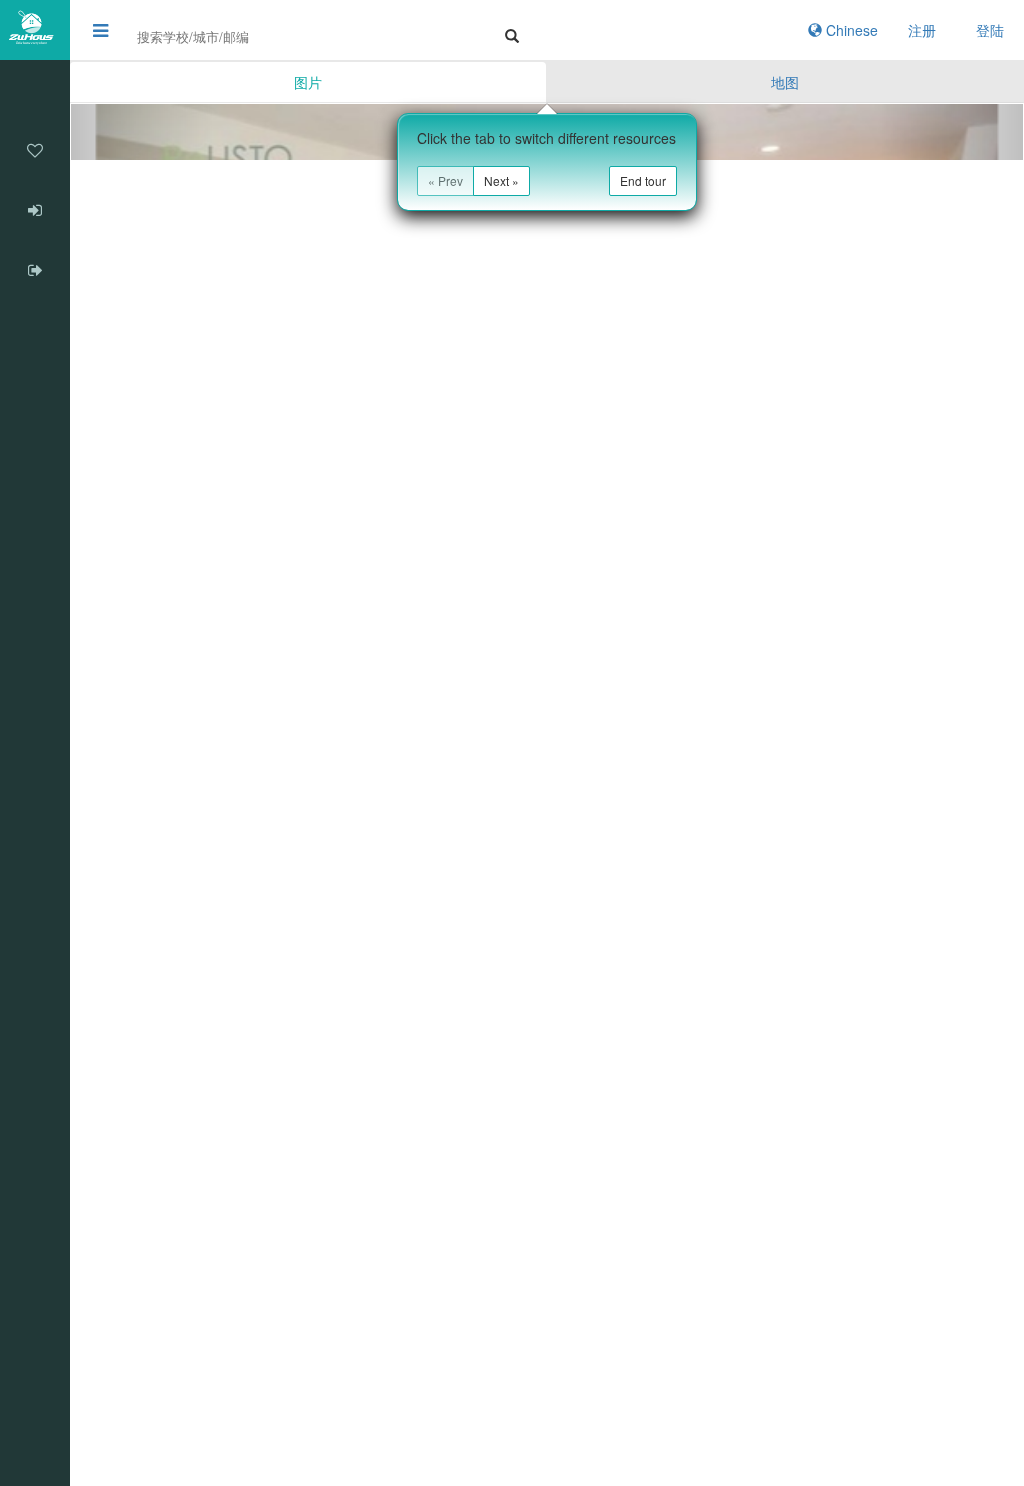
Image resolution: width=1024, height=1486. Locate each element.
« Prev (445, 180)
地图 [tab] (785, 82)
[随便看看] (35, 90)
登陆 (990, 30)
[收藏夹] (35, 150)
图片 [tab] (308, 82)
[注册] (35, 270)
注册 (922, 30)
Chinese (850, 30)
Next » (501, 180)
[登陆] (35, 210)
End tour (643, 180)
